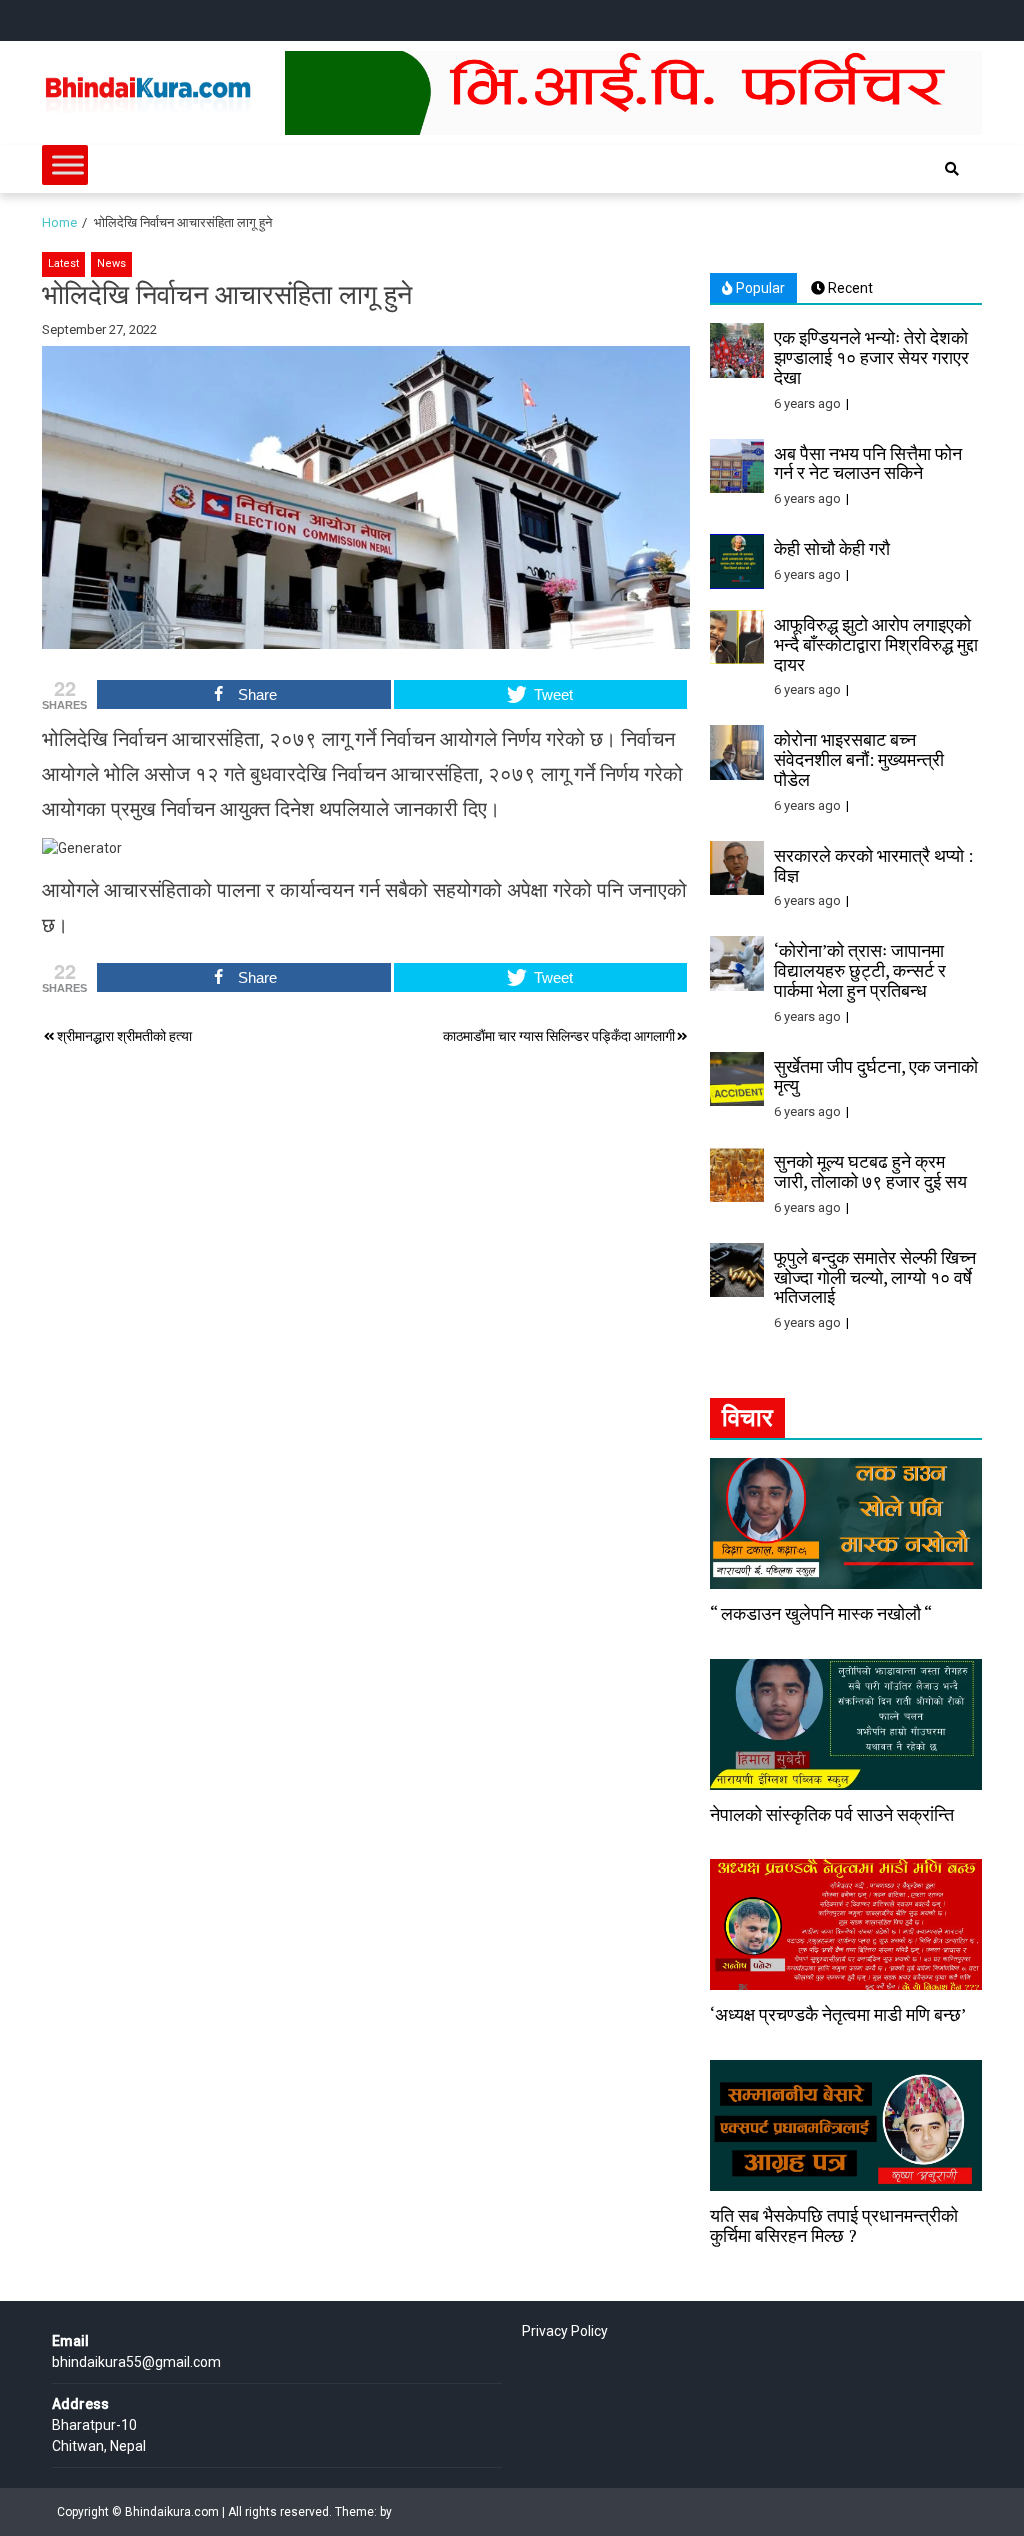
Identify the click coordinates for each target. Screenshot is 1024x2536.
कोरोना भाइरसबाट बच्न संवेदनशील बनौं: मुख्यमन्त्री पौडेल (859, 759)
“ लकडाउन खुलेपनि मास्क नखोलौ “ (821, 1613)
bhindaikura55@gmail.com (136, 2362)
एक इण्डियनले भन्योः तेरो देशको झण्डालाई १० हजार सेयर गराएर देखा (871, 357)
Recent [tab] (849, 288)
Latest (63, 263)
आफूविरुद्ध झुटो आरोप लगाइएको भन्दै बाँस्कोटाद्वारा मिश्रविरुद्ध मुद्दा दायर (876, 644)
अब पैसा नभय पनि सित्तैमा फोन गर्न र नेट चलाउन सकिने (868, 463)
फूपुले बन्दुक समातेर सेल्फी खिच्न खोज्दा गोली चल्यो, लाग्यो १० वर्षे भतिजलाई (875, 1277)
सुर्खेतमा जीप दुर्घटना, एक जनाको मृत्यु (876, 1076)
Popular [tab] (759, 288)
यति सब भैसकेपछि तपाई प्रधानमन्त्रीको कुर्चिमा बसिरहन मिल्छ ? (834, 2225)
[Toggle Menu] (68, 164)
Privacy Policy (565, 2331)
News (111, 263)
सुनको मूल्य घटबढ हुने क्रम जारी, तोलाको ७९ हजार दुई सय (870, 1171)
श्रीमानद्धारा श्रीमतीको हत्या (124, 1036)
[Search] (952, 169)
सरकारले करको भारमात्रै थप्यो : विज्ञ (873, 865)
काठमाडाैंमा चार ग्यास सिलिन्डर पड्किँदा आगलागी (559, 1036)
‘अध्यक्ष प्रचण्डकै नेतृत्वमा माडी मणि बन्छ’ (838, 2014)
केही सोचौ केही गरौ (832, 548)
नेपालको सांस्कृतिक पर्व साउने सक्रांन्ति (832, 1814)
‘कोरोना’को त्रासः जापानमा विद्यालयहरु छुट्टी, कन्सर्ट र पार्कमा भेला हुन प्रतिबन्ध (860, 970)
